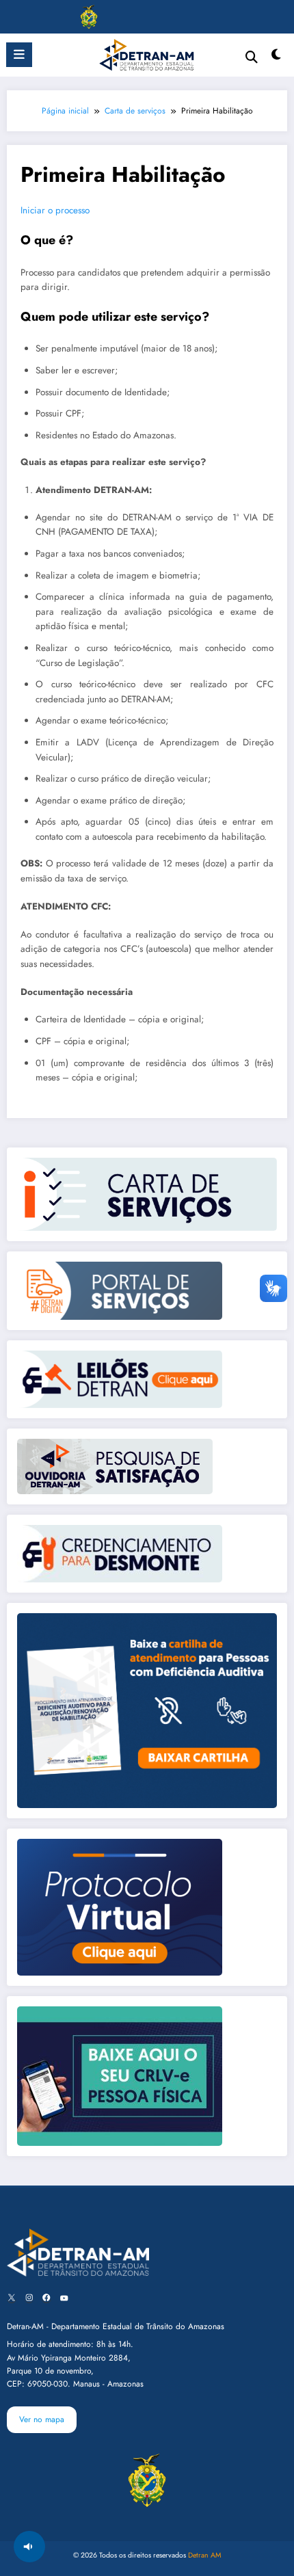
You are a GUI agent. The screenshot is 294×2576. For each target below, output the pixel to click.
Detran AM (205, 2555)
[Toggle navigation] (27, 17)
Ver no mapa (42, 2419)
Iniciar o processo (55, 210)
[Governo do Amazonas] (89, 16)
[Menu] (19, 55)
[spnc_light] (277, 58)
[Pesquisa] (252, 57)
